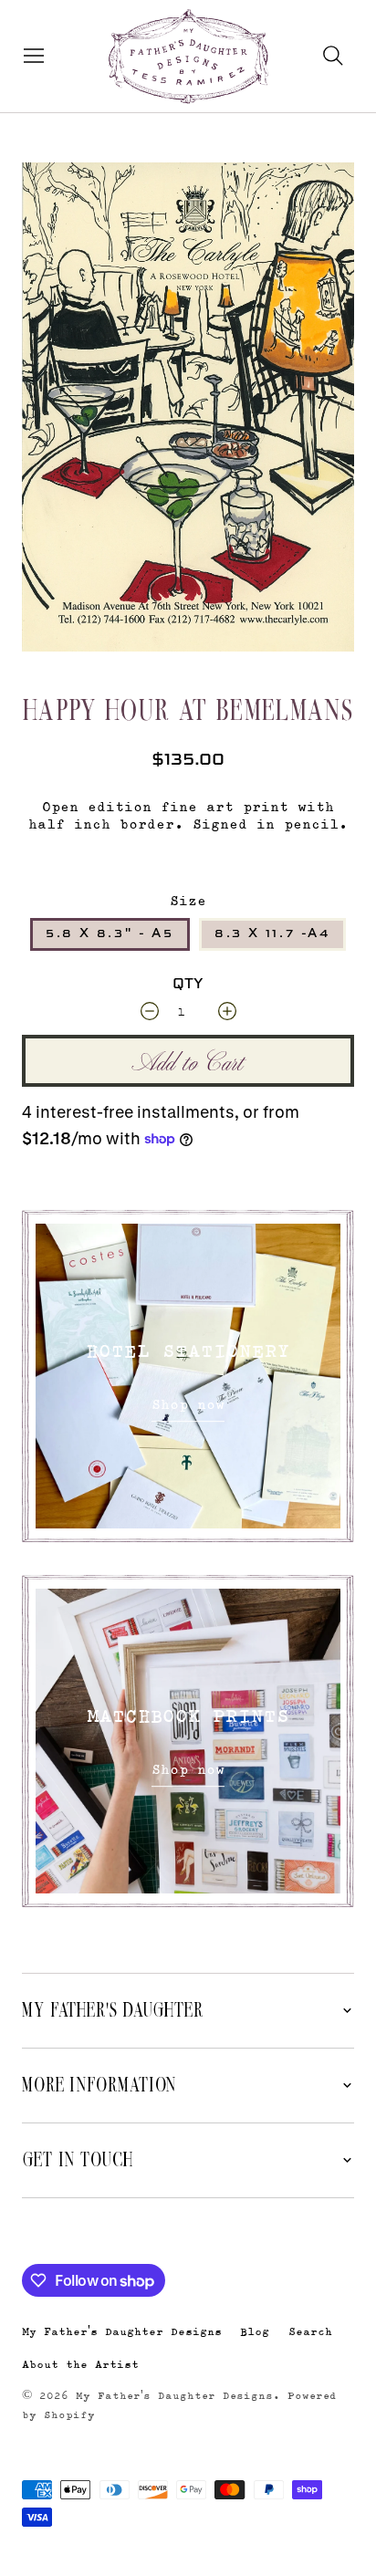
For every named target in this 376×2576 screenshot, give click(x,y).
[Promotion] (188, 1376)
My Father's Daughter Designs (122, 2331)
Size (188, 900)
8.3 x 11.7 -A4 (272, 933)
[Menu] (30, 56)
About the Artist (80, 2364)
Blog (255, 2331)
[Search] (333, 56)
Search (310, 2331)
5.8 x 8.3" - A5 (110, 933)
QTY (188, 985)
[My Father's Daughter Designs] (188, 58)
